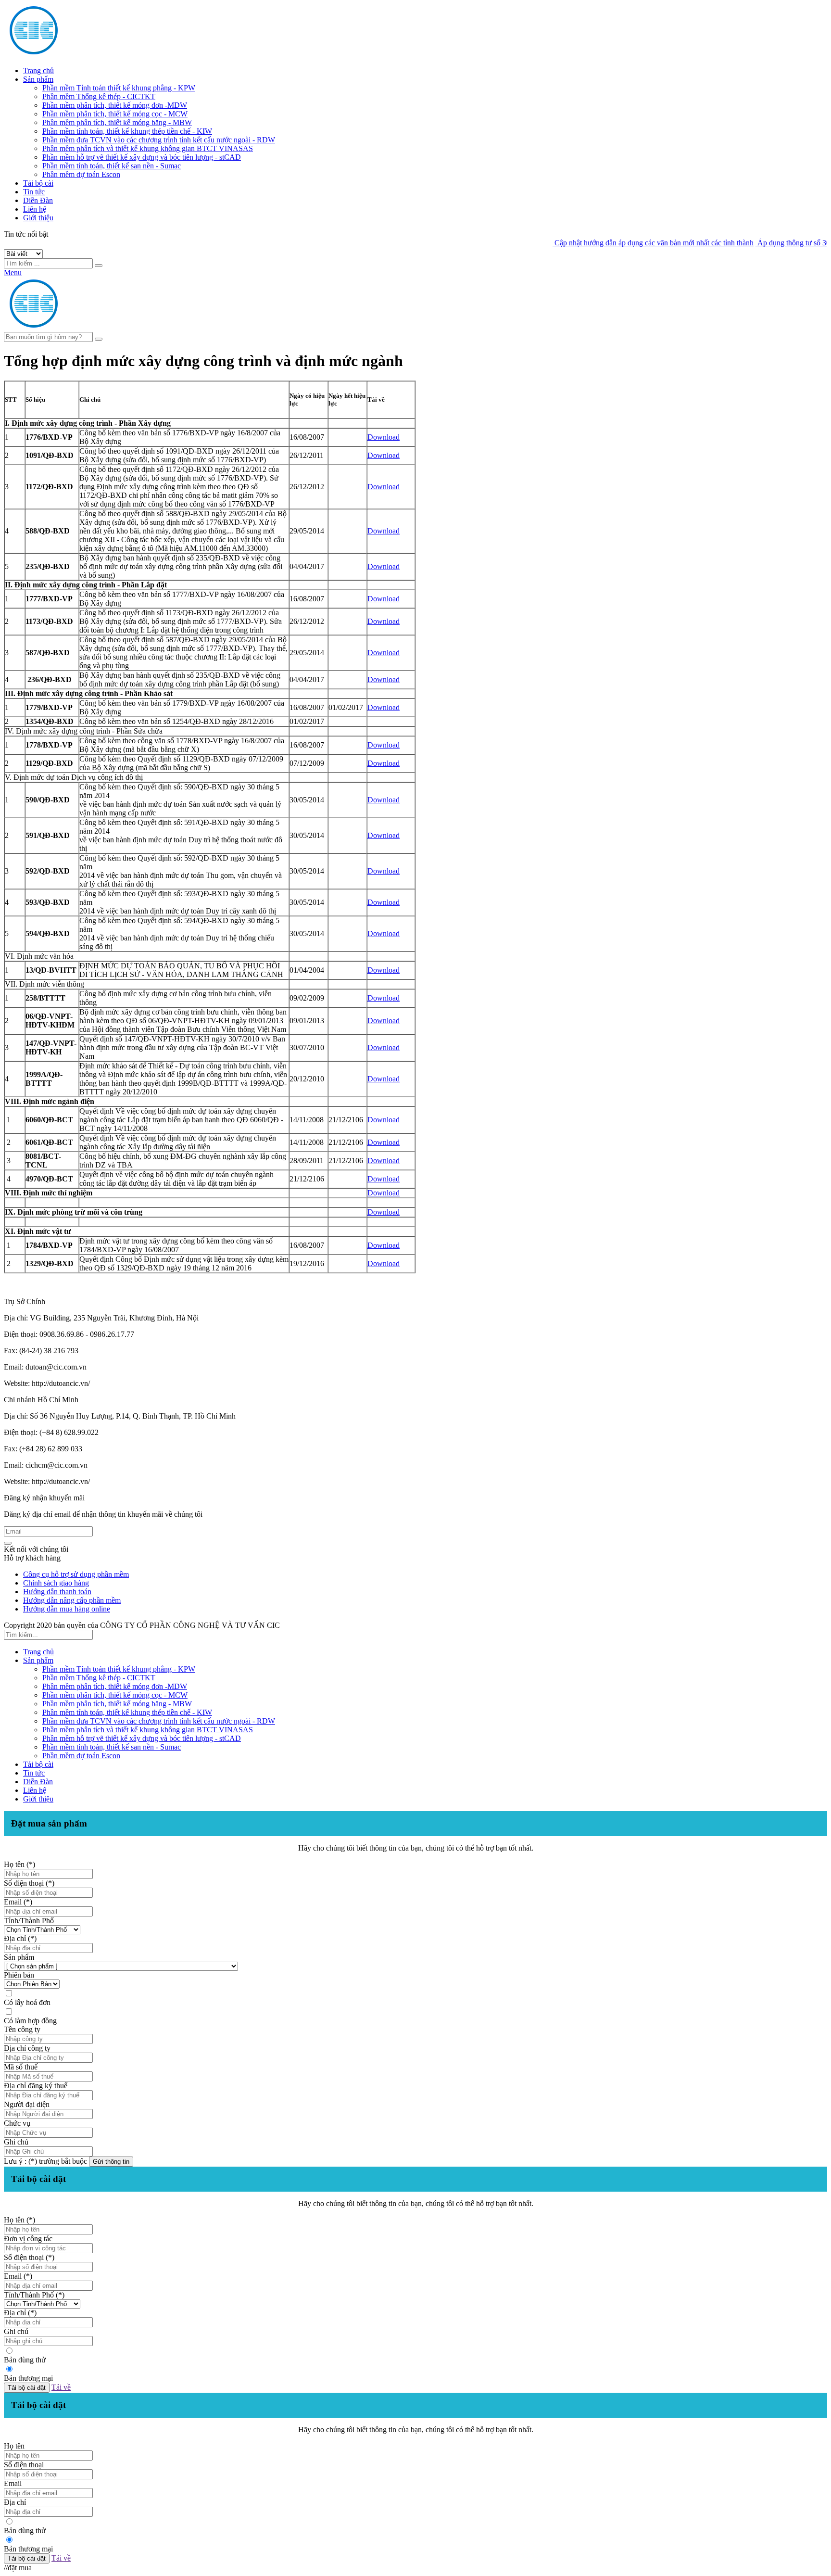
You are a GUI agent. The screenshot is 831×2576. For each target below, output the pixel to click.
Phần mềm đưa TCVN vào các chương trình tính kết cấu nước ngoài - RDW (159, 140)
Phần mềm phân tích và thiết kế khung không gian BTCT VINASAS (148, 148)
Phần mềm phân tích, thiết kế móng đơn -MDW (115, 105)
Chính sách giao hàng (56, 1583)
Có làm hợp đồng (30, 2021)
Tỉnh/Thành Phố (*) (34, 2295)
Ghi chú (16, 2142)
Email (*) (18, 1902)
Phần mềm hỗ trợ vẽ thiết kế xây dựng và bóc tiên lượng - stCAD (142, 157)
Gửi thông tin (111, 2162)
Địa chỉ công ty (27, 2048)
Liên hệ (35, 209)
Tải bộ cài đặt (27, 2388)
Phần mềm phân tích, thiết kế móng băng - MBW (117, 122)
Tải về (61, 2387)
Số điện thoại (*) (29, 1883)
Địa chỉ (15, 2502)
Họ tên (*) (19, 1864)
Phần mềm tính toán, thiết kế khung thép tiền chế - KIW (127, 131)
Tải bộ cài (38, 183)
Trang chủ (38, 70)
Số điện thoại (24, 2465)
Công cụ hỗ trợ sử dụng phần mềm (76, 1574)
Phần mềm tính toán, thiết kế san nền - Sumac (112, 166)
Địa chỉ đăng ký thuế (36, 2086)
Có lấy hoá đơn (27, 2002)
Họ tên (14, 2446)
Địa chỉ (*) (20, 1938)
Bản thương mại (28, 2378)
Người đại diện (27, 2104)
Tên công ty (22, 2029)
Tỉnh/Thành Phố (29, 1921)
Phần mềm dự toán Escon (81, 174)
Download (384, 437)
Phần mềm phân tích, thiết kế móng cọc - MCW (115, 114)
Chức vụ (17, 2123)
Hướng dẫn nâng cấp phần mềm (72, 1600)
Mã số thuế (21, 2067)
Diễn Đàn (38, 200)
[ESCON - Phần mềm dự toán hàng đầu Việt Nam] (95, 54)
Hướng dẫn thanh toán (57, 1592)
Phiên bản (19, 1975)
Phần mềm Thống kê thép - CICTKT (99, 96)
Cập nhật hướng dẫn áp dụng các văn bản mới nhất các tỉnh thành (614, 243)
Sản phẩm (38, 79)
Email (13, 2483)
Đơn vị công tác (28, 2239)
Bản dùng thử (25, 2360)
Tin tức (34, 192)
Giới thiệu (38, 218)
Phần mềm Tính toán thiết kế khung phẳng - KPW (119, 88)
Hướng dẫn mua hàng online (67, 1609)
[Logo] (95, 327)
